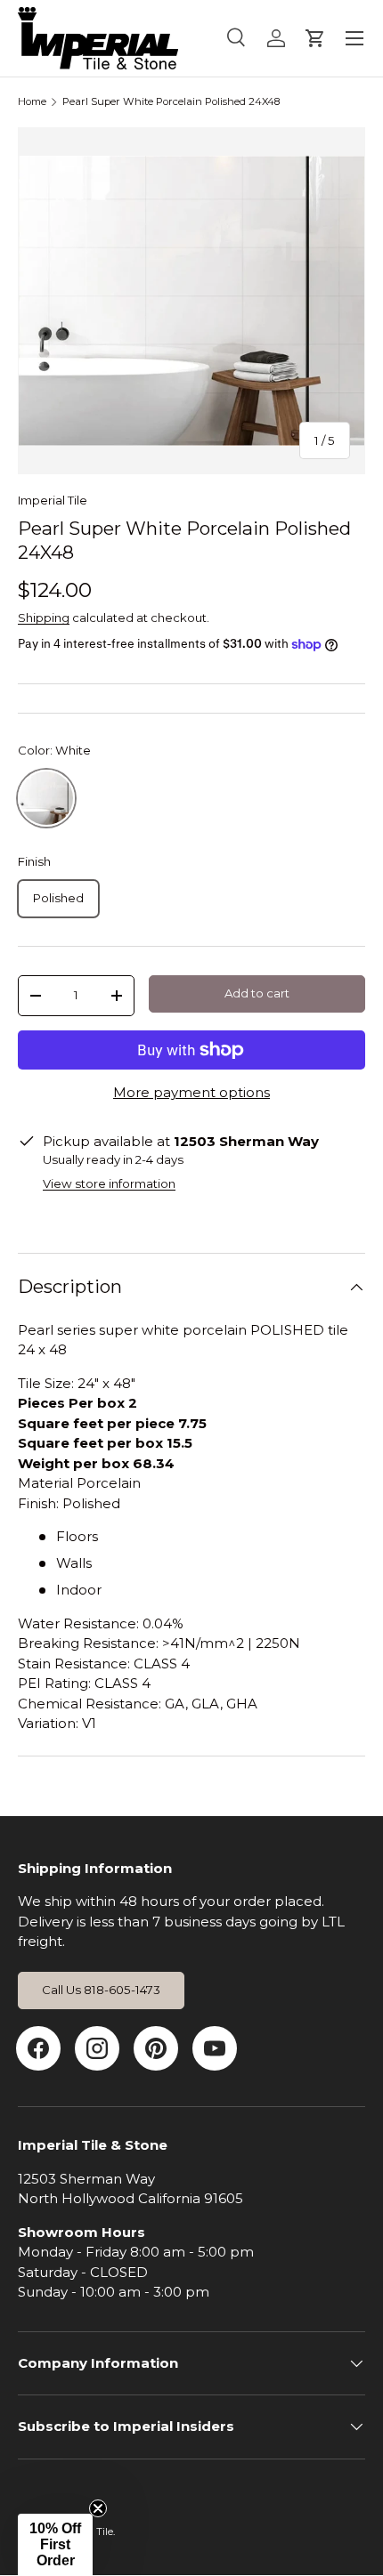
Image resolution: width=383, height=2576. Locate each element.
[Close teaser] (98, 2508)
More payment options (191, 1092)
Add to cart (257, 993)
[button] (55, 2545)
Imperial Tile (53, 500)
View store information (109, 1183)
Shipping (44, 618)
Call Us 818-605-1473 (101, 1990)
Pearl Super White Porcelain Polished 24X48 (171, 102)
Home (32, 102)
